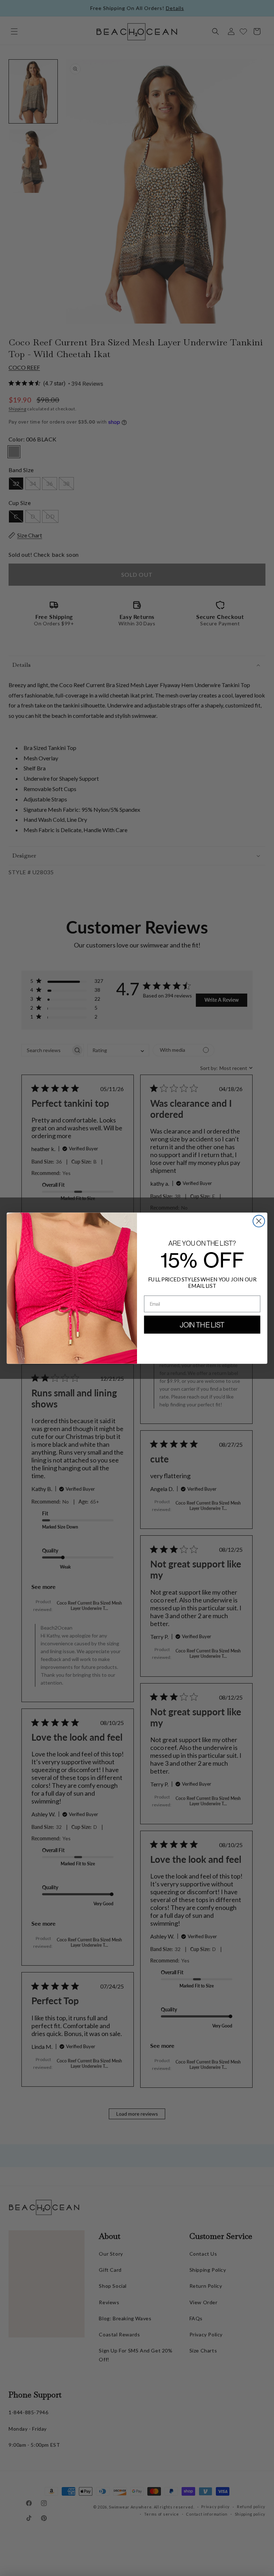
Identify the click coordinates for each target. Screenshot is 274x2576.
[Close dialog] (259, 1221)
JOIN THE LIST (202, 1325)
